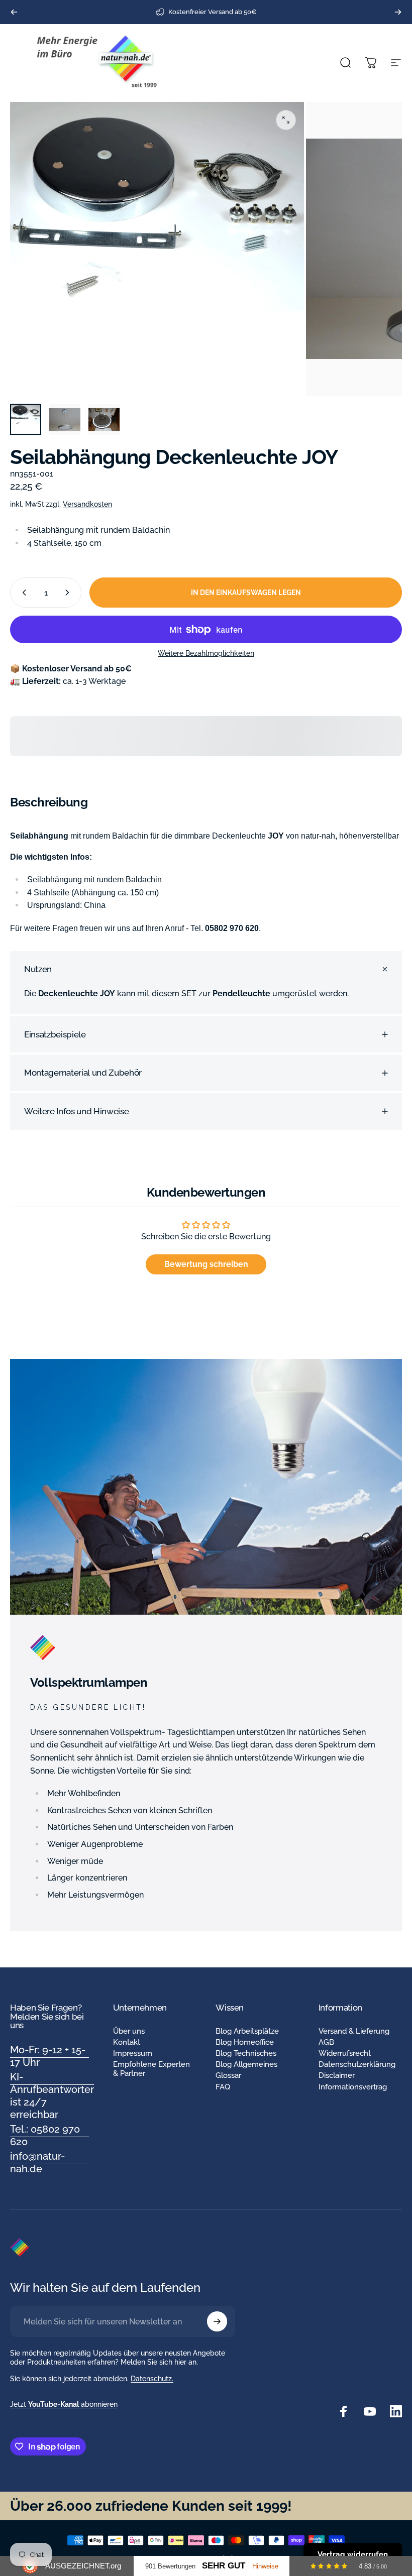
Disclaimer (337, 2075)
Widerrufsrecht (345, 2053)
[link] (49, 2056)
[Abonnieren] (217, 2321)
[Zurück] (14, 12)
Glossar (228, 2075)
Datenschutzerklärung (357, 2064)
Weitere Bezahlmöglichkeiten (206, 653)
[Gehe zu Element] (26, 419)
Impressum (133, 2053)
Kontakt (127, 2042)
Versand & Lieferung (354, 2031)
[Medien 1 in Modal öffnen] (286, 120)
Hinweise (265, 2566)
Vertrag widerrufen (353, 2554)
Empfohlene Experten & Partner (151, 2069)
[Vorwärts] (398, 12)
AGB (326, 2042)
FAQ (223, 2087)
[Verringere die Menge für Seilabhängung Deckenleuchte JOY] (22, 593)
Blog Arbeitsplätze (247, 2031)
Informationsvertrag (353, 2087)
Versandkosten (87, 504)
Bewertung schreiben (206, 1264)
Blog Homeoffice (245, 2042)
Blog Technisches (246, 2053)
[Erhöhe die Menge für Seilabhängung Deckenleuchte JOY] (69, 593)
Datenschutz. (152, 2379)
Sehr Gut (224, 2566)
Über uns (129, 2031)
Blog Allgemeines (246, 2064)
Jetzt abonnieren (64, 2404)
